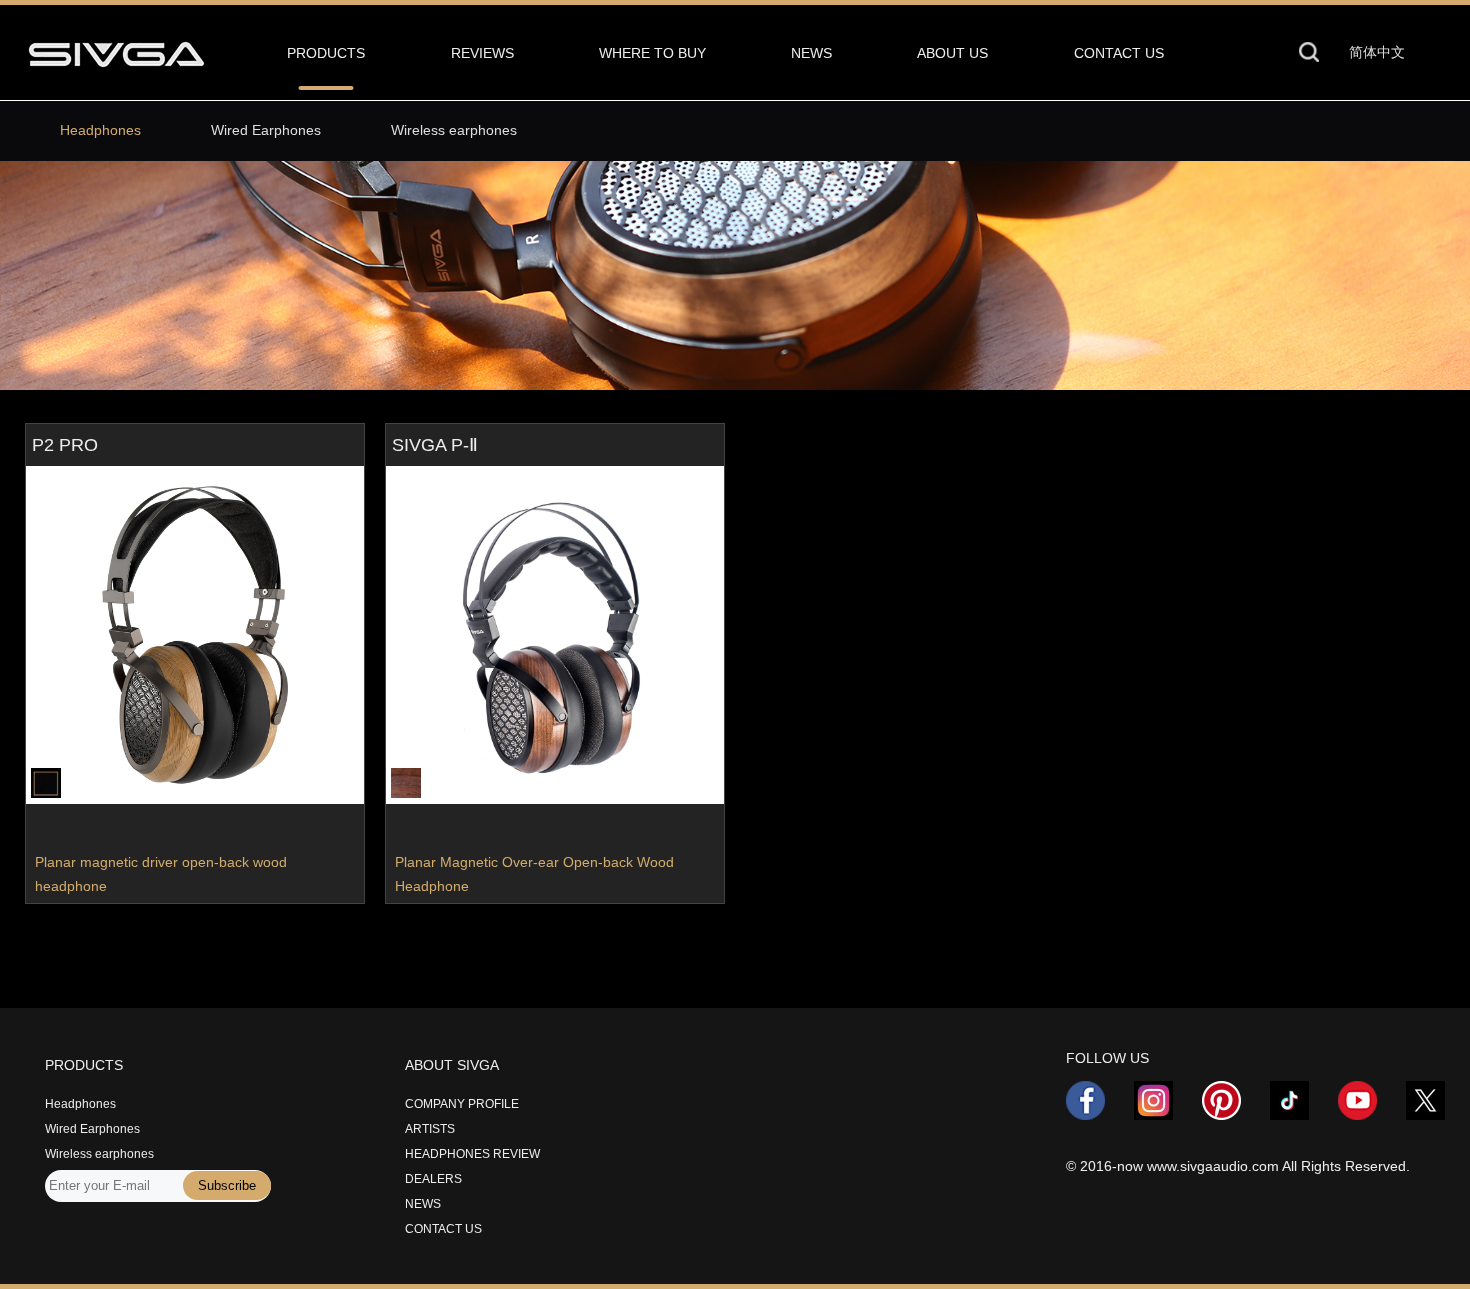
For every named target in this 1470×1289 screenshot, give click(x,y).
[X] (1425, 1114)
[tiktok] (1302, 1114)
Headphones (100, 130)
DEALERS (433, 1179)
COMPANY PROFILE (462, 1104)
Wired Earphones (266, 130)
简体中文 (1377, 52)
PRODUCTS (326, 53)
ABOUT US (952, 53)
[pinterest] (1234, 1114)
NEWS (811, 53)
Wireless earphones (454, 130)
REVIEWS (482, 53)
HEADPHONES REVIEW (472, 1154)
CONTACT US (1119, 53)
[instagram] (1166, 1114)
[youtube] (1370, 1114)
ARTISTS (430, 1129)
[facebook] (1098, 1114)
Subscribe (227, 1185)
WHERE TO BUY (652, 53)
